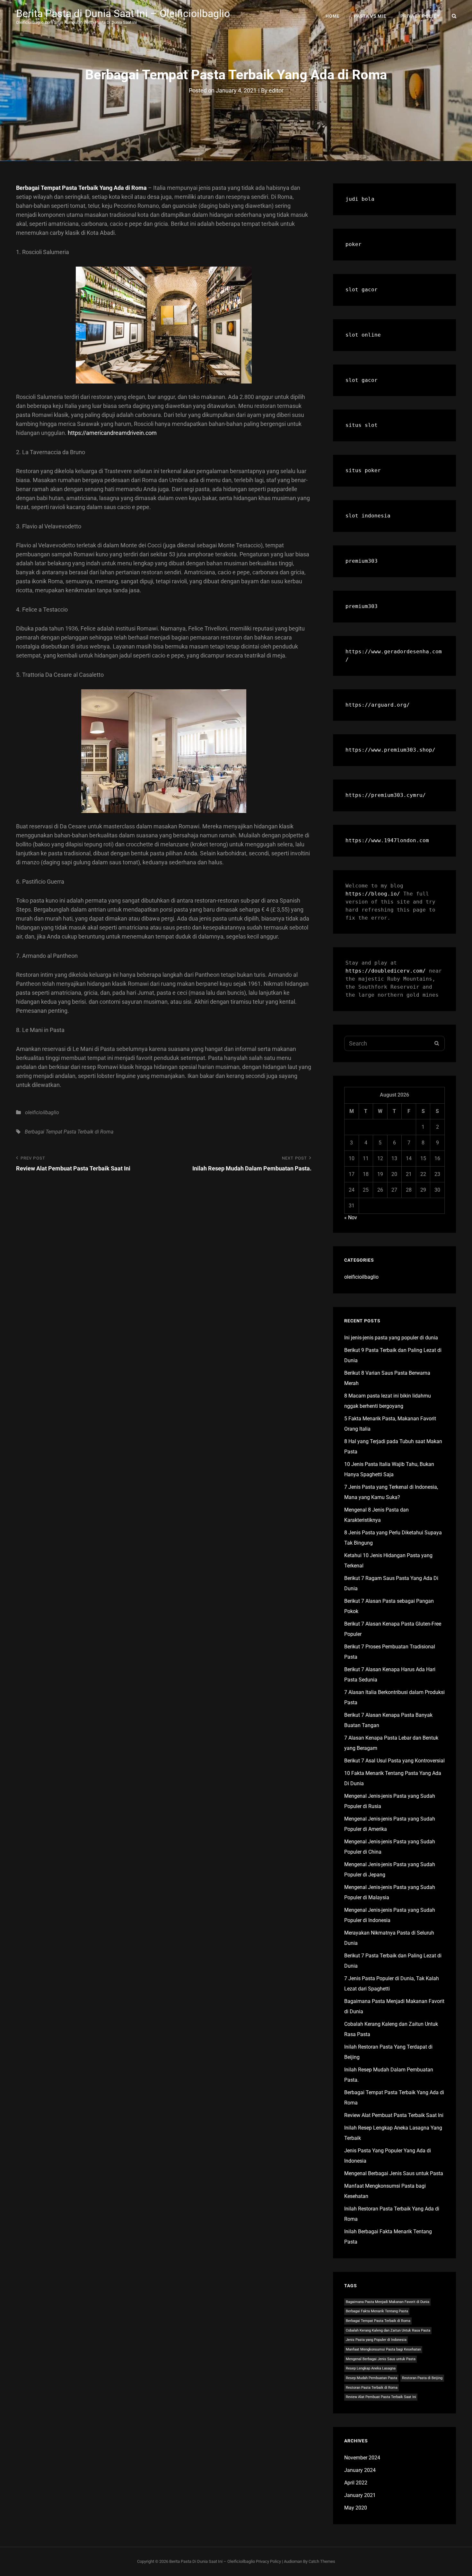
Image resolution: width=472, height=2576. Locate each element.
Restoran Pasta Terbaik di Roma (372, 2388)
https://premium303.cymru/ (386, 795)
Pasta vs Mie (370, 16)
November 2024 (362, 2458)
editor (276, 90)
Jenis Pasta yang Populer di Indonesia (376, 2340)
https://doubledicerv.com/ (386, 971)
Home (333, 16)
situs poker (363, 470)
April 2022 (356, 2483)
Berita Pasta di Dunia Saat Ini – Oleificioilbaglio (123, 13)
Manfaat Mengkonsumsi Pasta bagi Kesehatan (383, 2349)
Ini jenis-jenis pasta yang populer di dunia (391, 1338)
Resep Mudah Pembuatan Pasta (371, 2378)
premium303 (362, 561)
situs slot (362, 425)
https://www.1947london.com (387, 840)
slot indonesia (368, 516)
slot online (363, 335)
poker (354, 244)
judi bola (360, 199)
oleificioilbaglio (42, 1112)
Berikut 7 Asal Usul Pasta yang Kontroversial (394, 1761)
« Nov (351, 1217)
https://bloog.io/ (373, 894)
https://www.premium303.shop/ (390, 750)
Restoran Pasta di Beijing (422, 2378)
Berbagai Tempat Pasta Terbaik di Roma (69, 1132)
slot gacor (362, 290)
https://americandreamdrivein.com (112, 433)
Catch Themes (322, 2561)
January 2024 (360, 2470)
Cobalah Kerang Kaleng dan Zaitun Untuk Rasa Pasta (388, 2330)
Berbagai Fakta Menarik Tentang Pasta (377, 2311)
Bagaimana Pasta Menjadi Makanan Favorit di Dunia (388, 2302)
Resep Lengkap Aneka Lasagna (371, 2368)
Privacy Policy (420, 16)
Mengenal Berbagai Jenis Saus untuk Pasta (394, 2173)
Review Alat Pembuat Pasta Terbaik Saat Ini (394, 2115)
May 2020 (356, 2508)
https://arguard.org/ (378, 705)
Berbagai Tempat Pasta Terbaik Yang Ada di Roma (81, 188)
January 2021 (360, 2495)
